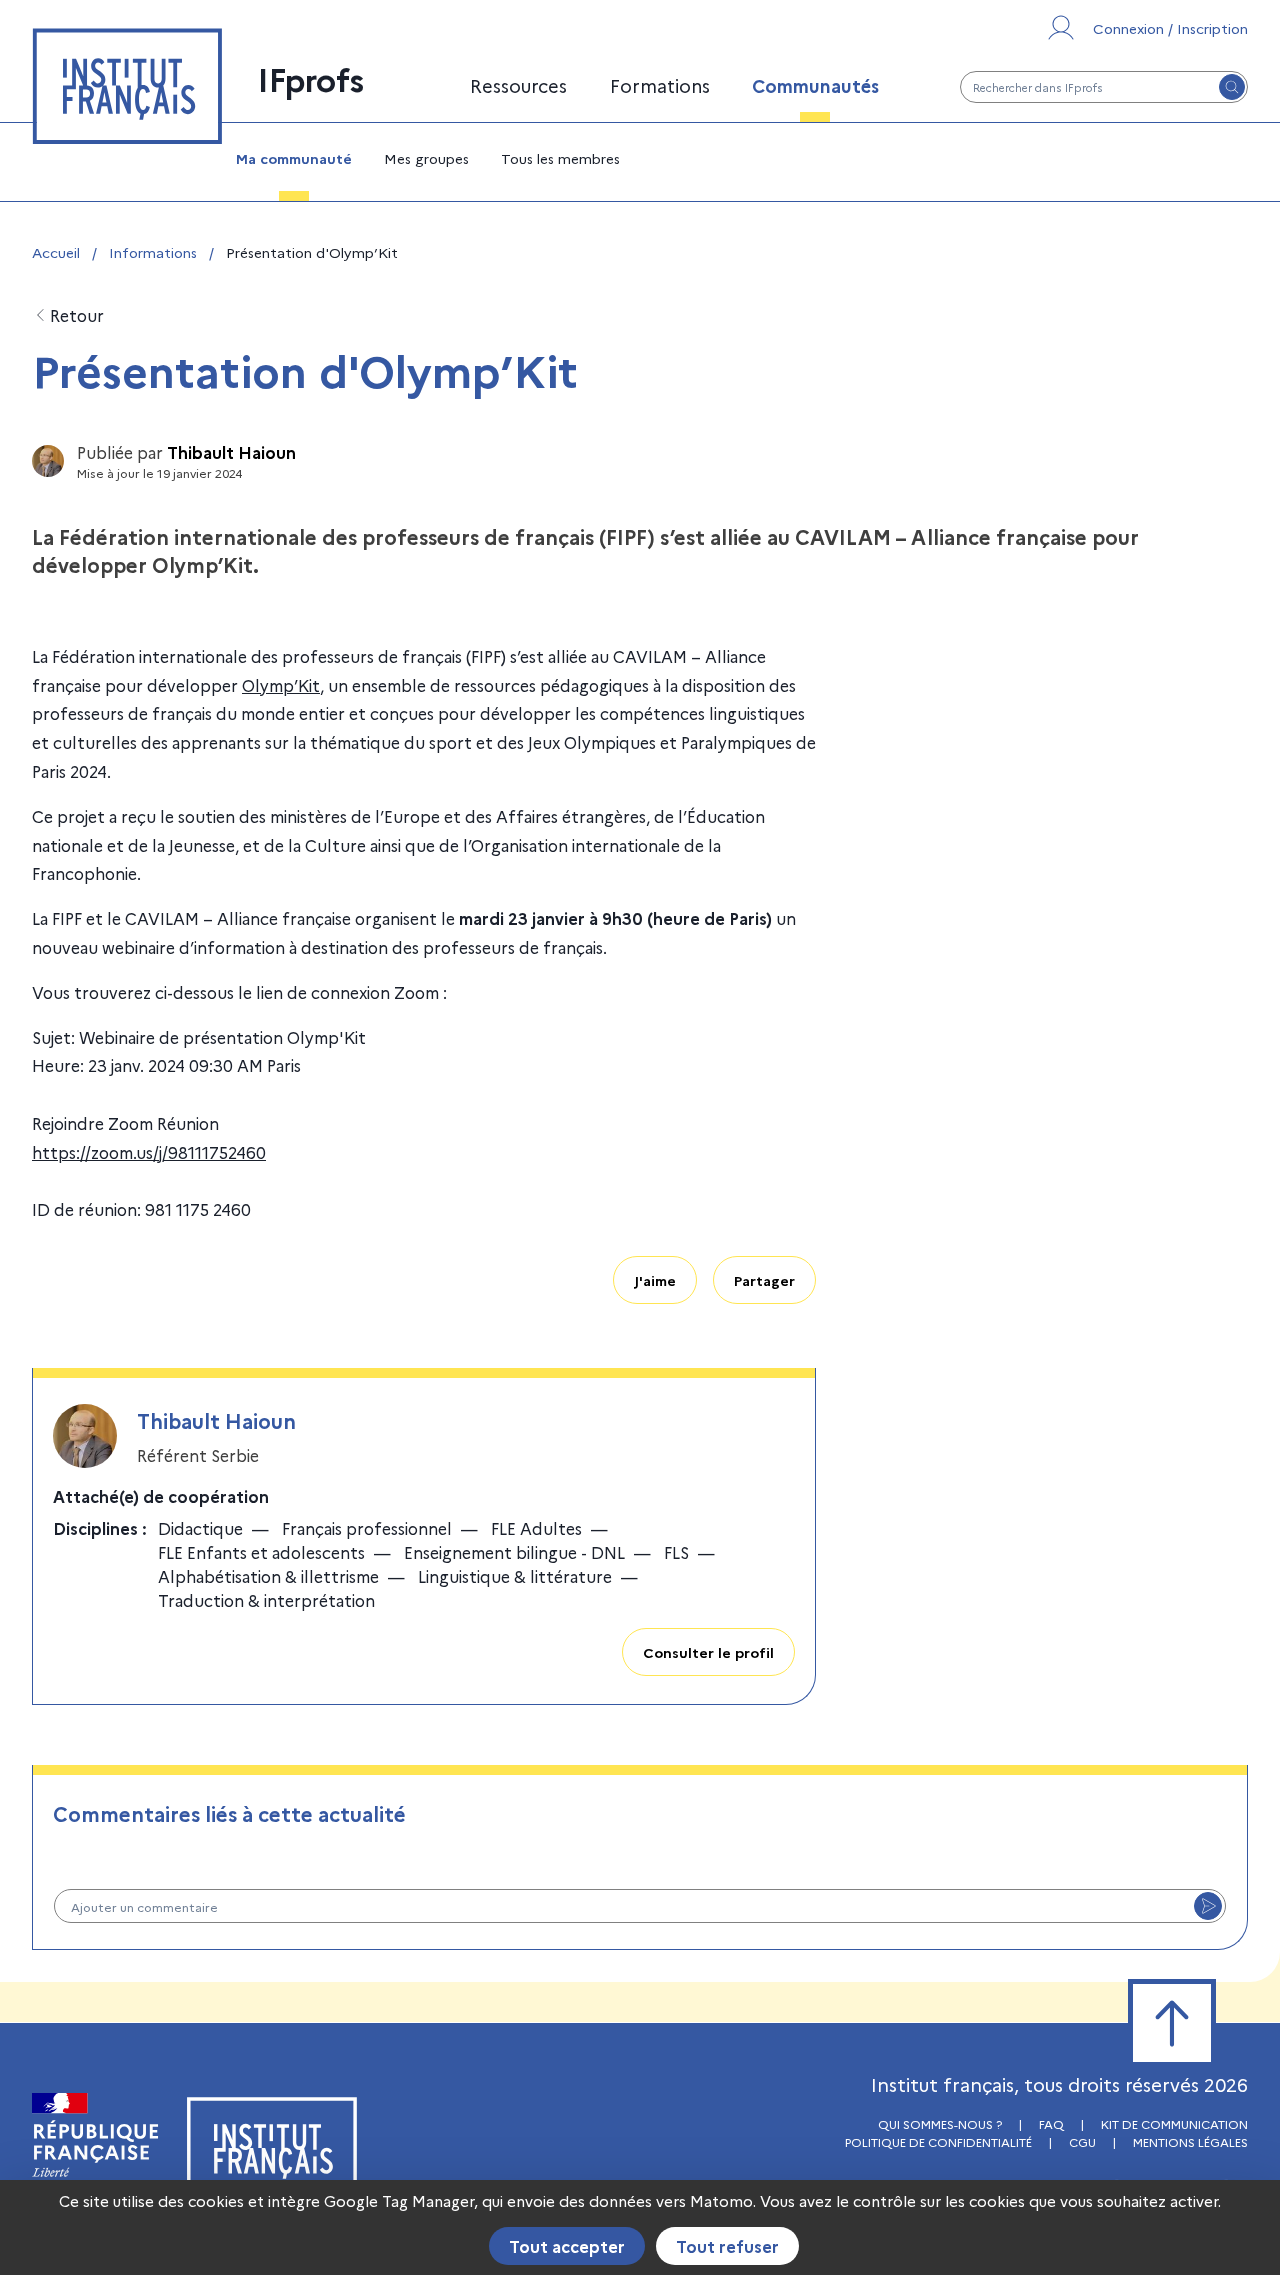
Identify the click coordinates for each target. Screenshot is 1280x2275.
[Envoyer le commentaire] (1208, 1906)
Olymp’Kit (281, 685)
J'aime (655, 1280)
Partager (764, 1280)
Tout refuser (727, 2246)
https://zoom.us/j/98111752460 (149, 1152)
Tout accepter (567, 2246)
